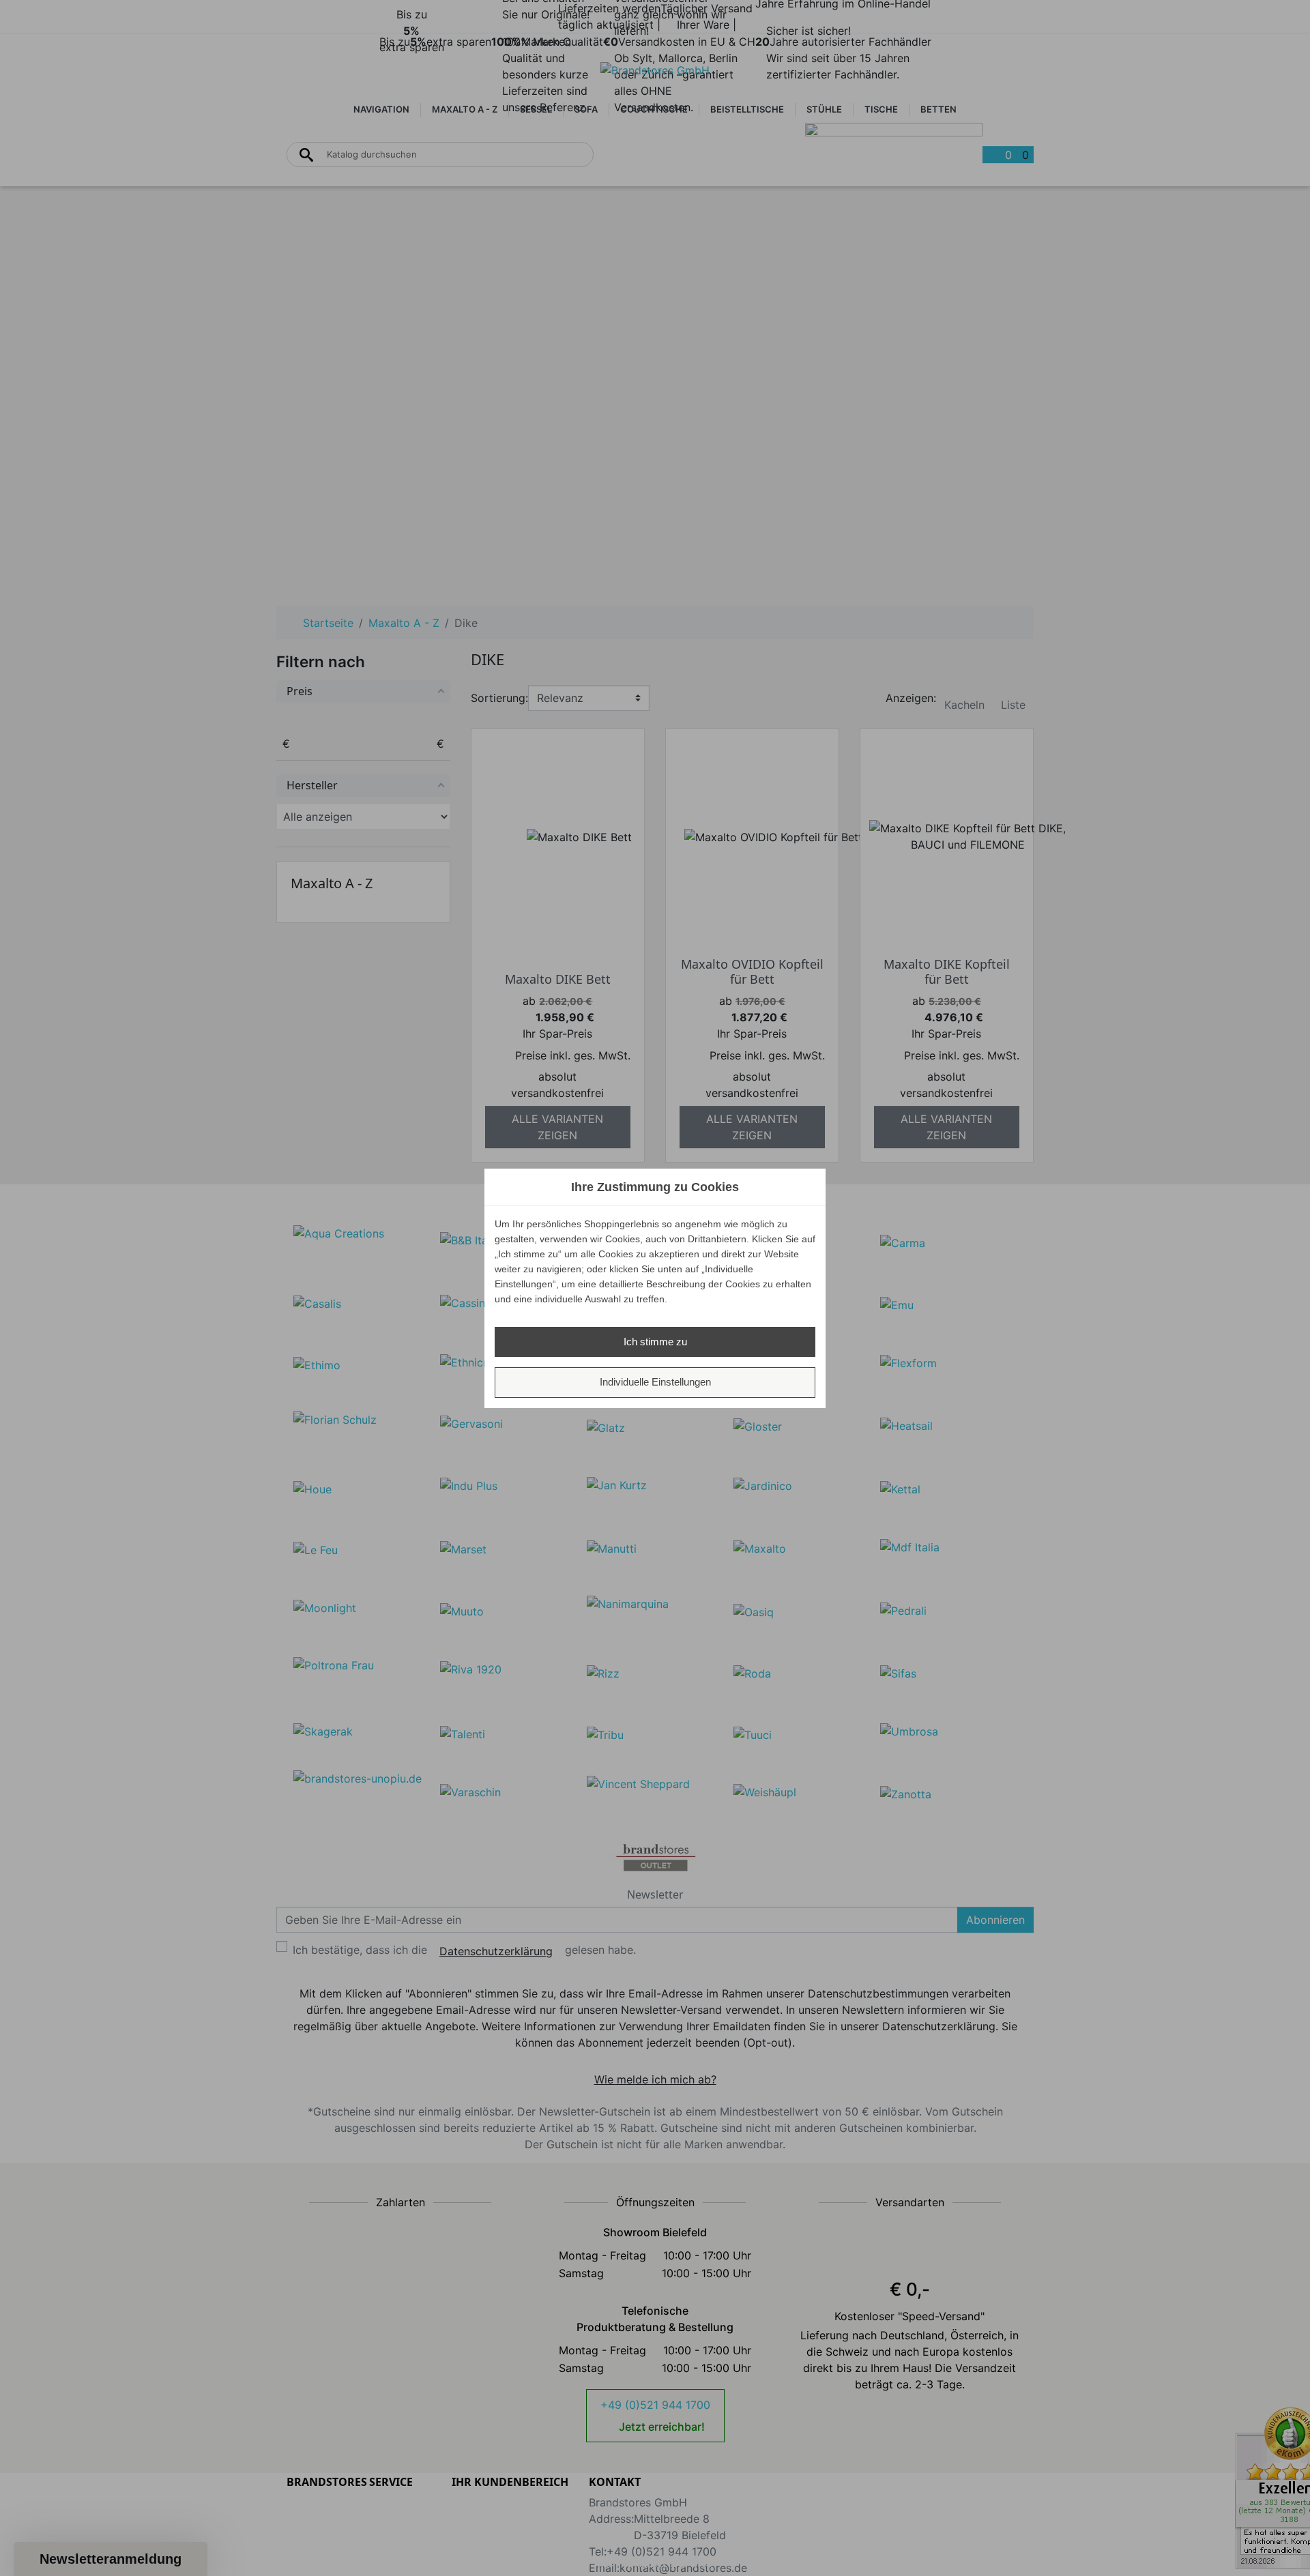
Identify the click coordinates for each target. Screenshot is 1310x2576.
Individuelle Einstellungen (655, 1382)
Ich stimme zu (655, 1342)
